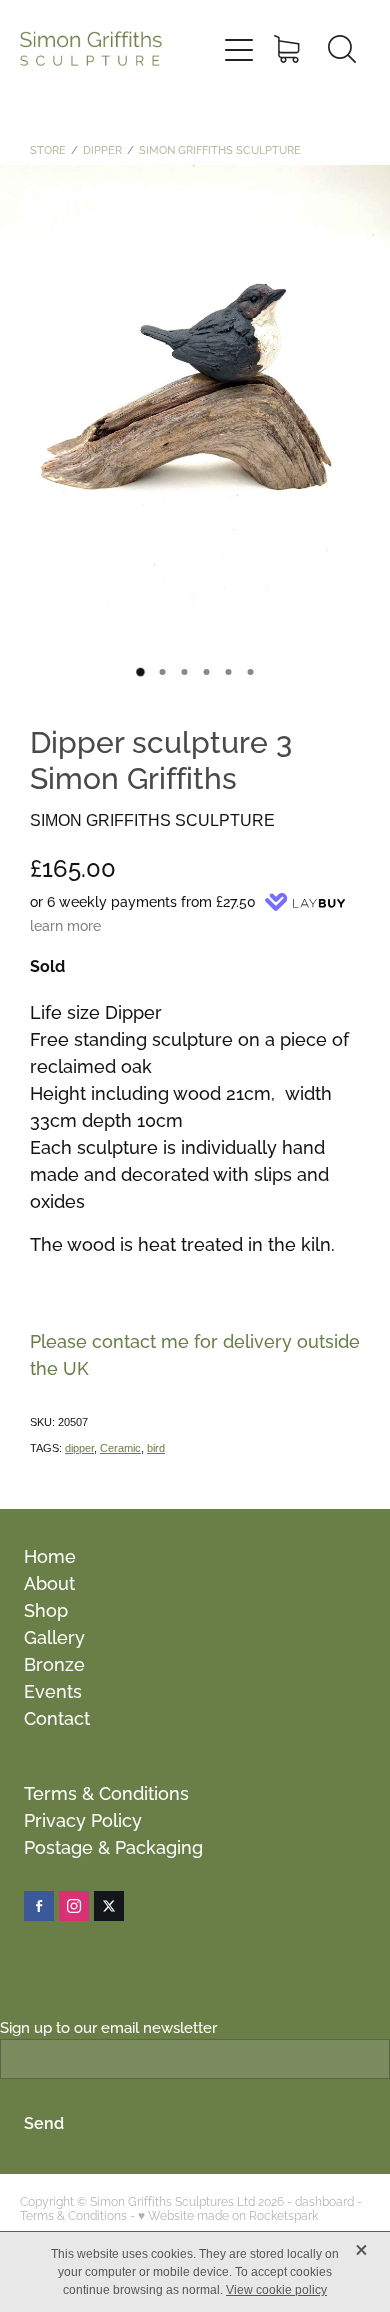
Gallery (54, 1635)
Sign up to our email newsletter (108, 2026)
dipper (79, 1448)
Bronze (54, 1662)
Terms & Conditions (106, 1791)
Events (53, 1689)
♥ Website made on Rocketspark (228, 2214)
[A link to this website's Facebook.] (39, 1906)
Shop (46, 1608)
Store (48, 149)
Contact (57, 1716)
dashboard (324, 2200)
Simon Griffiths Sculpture (220, 149)
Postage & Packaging (113, 1845)
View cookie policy (276, 2290)
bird (156, 1448)
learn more (65, 924)
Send (44, 2122)
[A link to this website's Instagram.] (74, 1906)
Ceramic (120, 1448)
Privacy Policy (83, 1818)
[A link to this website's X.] (109, 1906)
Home (50, 1554)
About (49, 1581)
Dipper (102, 149)
